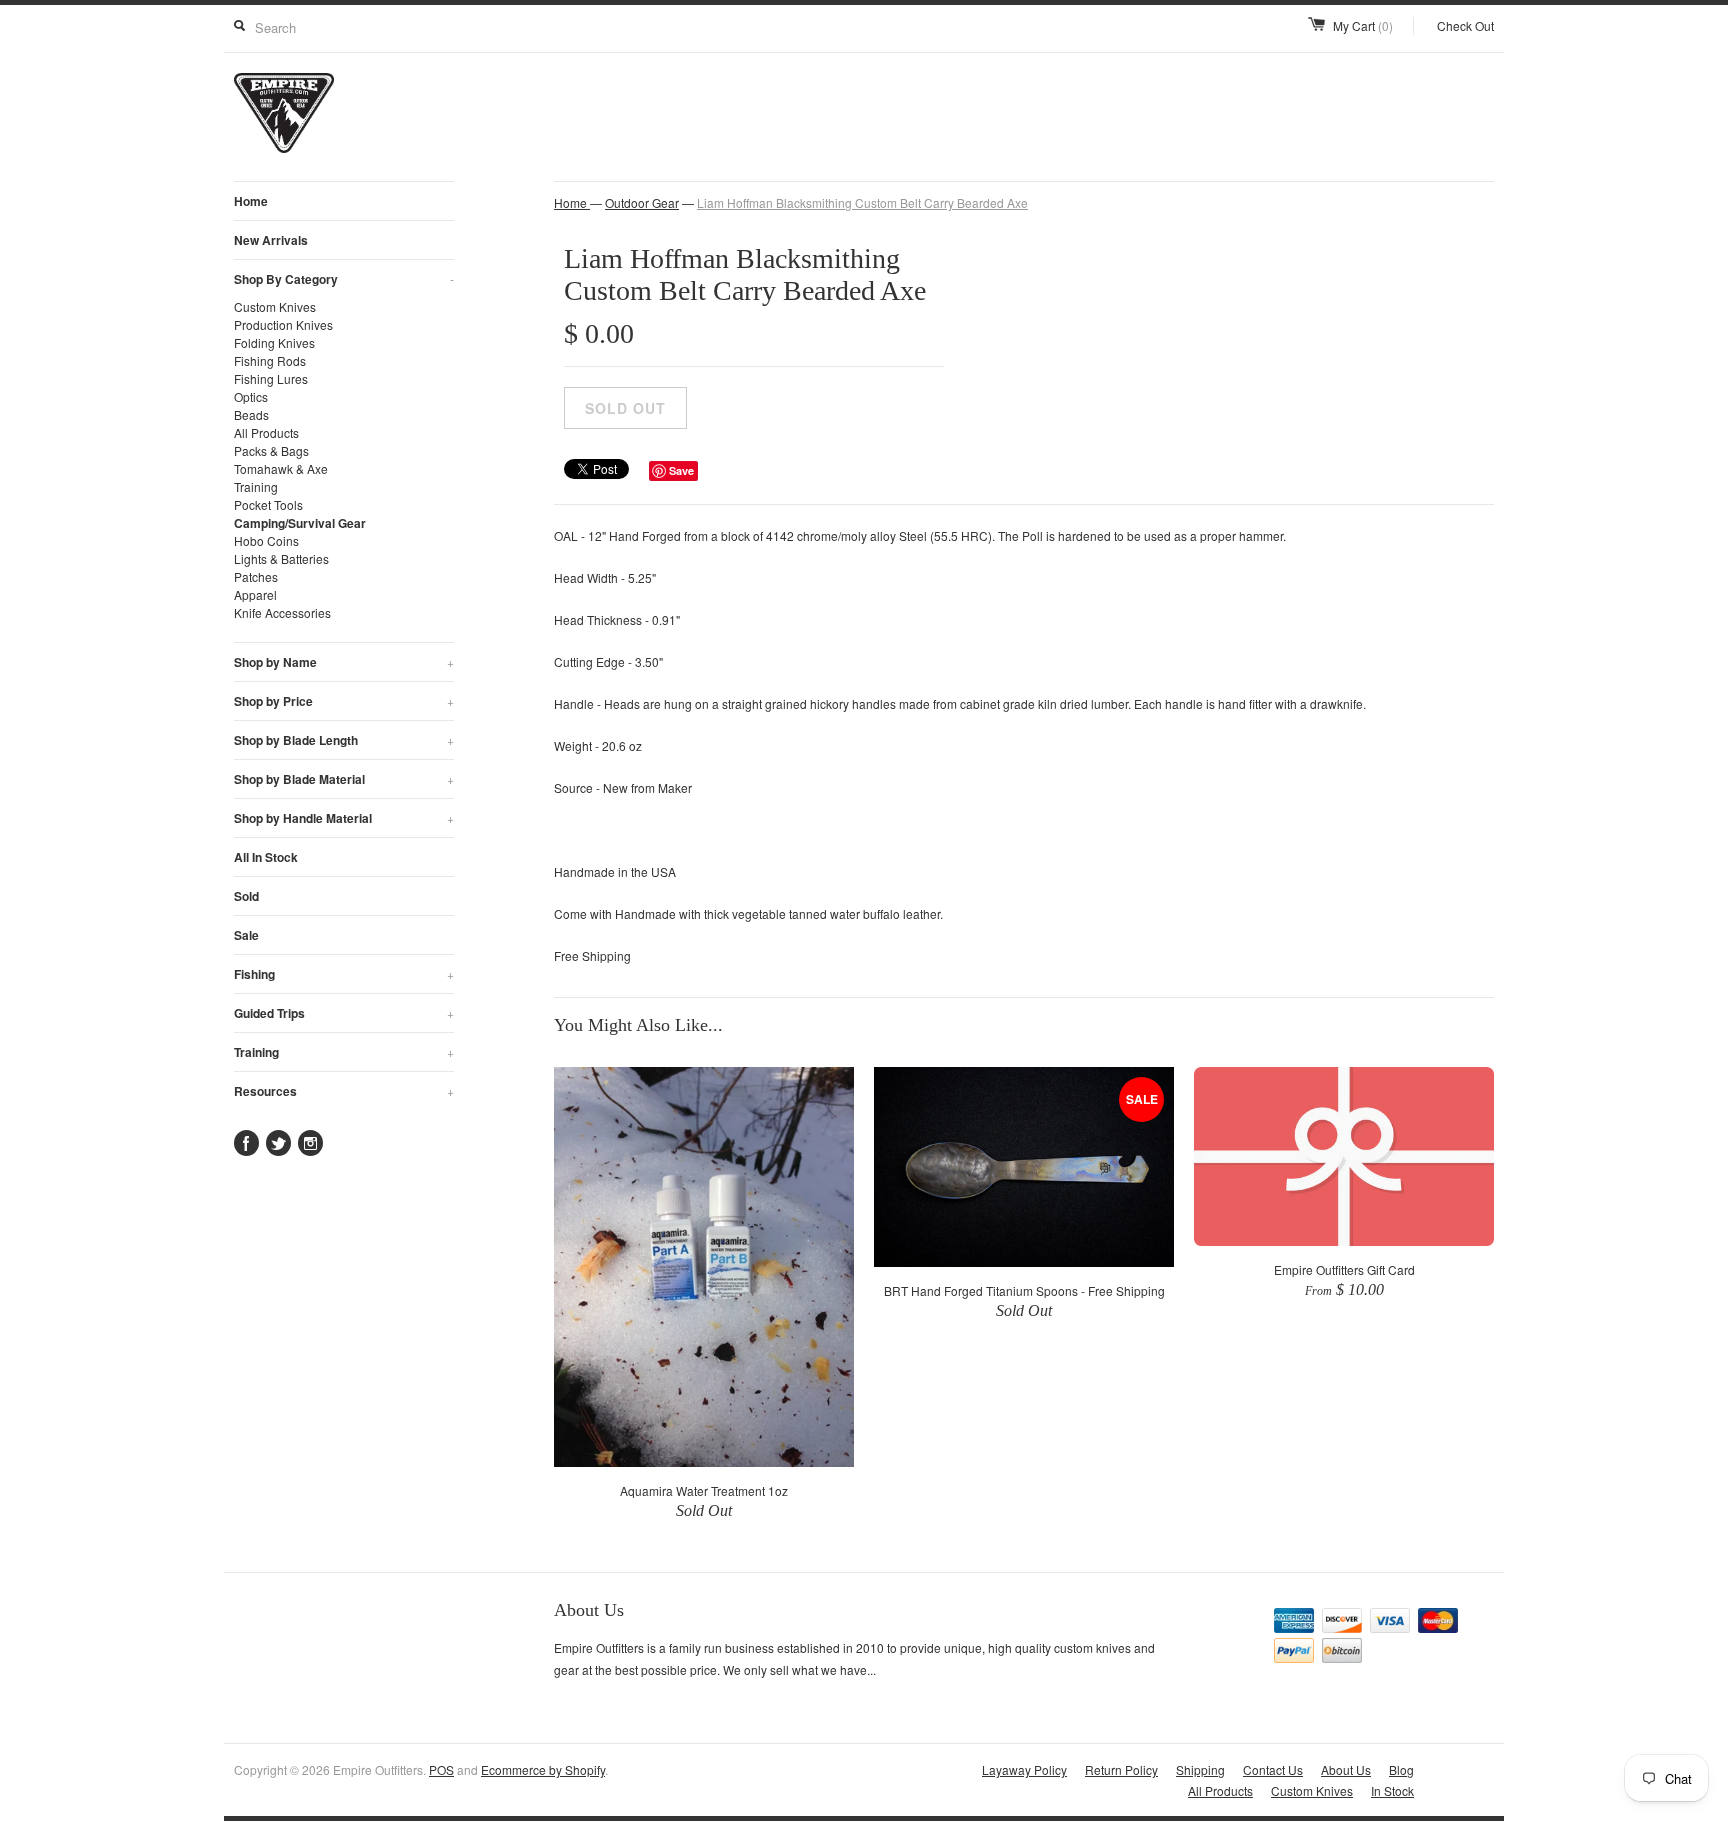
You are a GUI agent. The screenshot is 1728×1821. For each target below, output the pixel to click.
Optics (251, 396)
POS (441, 1769)
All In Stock (266, 857)
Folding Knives (274, 342)
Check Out (1465, 25)
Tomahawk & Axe (281, 468)
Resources (344, 1091)
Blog (1401, 1769)
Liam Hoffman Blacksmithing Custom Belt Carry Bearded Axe (862, 202)
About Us (1346, 1769)
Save (681, 470)
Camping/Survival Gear (300, 523)
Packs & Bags (271, 450)
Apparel (255, 594)
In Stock (1392, 1790)
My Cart (1363, 25)
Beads (251, 414)
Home (251, 201)
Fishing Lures (271, 378)
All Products (266, 432)
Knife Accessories (282, 612)
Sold (246, 896)
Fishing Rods (270, 360)
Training (256, 486)
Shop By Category (344, 279)
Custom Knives (275, 306)
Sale (246, 935)
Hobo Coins (266, 540)
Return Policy (1121, 1769)
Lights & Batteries (281, 558)
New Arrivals (271, 240)
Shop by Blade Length (344, 740)
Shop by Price (344, 701)
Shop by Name (344, 662)
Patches (256, 576)
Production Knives (283, 324)
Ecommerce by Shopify (543, 1769)
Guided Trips (344, 1013)
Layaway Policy (1024, 1769)
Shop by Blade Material (344, 779)
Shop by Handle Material (344, 818)
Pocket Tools (268, 504)
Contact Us (1273, 1769)
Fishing (344, 974)
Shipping (1200, 1769)
